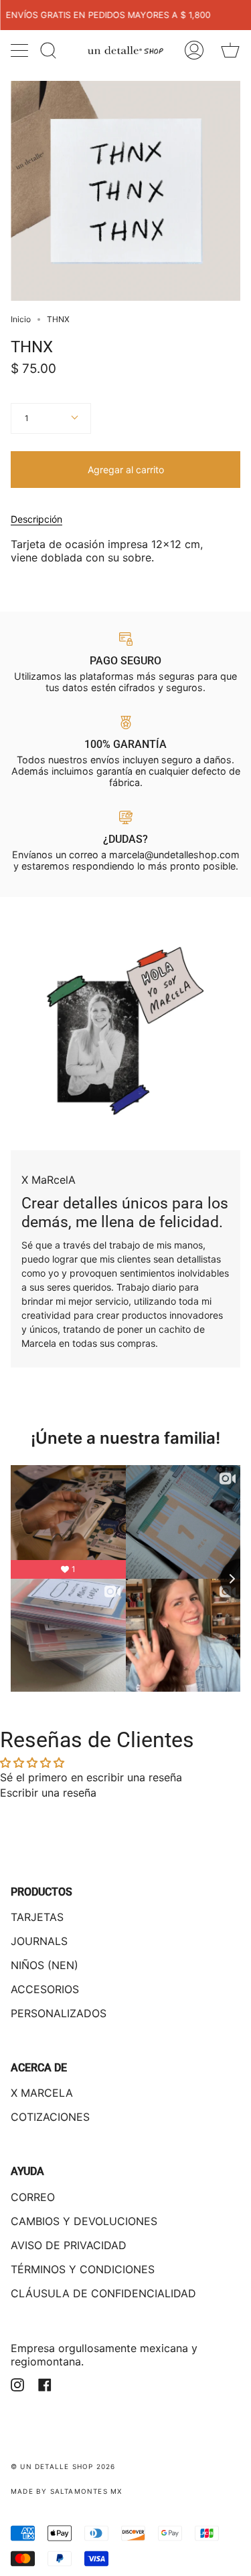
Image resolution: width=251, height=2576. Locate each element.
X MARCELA (42, 2093)
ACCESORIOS (45, 1989)
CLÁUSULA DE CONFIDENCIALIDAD (103, 2293)
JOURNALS (39, 1941)
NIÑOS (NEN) (45, 1965)
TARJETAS (37, 1917)
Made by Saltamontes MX (66, 2491)
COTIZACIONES (50, 2117)
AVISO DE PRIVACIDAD (69, 2245)
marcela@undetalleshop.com (174, 855)
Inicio (21, 319)
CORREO (33, 2197)
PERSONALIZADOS (59, 2013)
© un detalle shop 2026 (63, 2466)
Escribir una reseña (48, 1793)
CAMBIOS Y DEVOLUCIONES (84, 2221)
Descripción (36, 519)
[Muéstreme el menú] (21, 50)
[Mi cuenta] (194, 50)
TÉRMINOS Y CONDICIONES (83, 2269)
